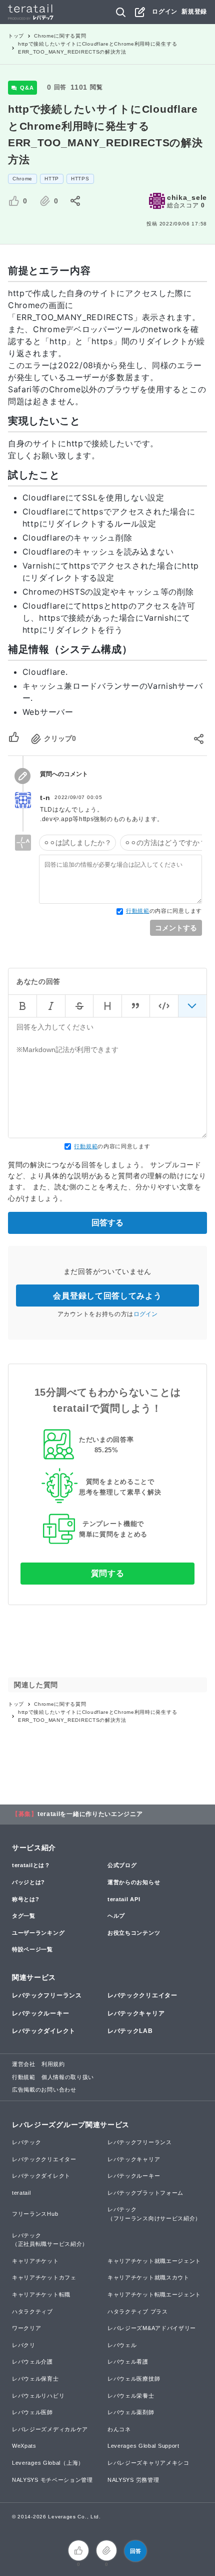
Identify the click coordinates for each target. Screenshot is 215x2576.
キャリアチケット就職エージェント (154, 2261)
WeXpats (24, 2446)
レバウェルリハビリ (38, 2396)
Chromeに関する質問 (60, 36)
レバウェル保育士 (35, 2379)
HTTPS (80, 179)
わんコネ (119, 2429)
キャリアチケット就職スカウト (148, 2277)
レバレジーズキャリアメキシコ (148, 2463)
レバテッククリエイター (142, 1995)
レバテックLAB (130, 2031)
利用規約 (53, 2064)
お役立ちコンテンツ (134, 1933)
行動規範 (138, 911)
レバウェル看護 (128, 2362)
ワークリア (27, 2328)
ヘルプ (116, 1916)
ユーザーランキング (38, 1933)
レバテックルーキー (40, 2013)
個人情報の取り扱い (68, 2077)
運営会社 (24, 2064)
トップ (16, 36)
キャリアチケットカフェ (44, 2277)
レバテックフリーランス (47, 1995)
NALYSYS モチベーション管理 (52, 2480)
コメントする (176, 928)
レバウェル (122, 2345)
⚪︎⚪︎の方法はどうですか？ (165, 843)
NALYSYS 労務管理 (133, 2480)
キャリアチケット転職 (41, 2294)
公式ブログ (122, 1865)
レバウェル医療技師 (134, 2379)
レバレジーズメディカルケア (50, 2429)
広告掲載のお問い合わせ (44, 2090)
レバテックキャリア (136, 2013)
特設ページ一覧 (32, 1949)
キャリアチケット (35, 2261)
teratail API (124, 1899)
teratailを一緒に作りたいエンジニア (90, 1814)
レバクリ (24, 2345)
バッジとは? (28, 1882)
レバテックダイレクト (44, 2031)
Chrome (22, 179)
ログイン (165, 12)
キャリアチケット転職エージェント (154, 2294)
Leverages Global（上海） (48, 2463)
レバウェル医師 (32, 2412)
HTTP (52, 179)
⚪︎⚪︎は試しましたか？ (77, 843)
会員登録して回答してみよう (107, 1296)
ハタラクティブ (32, 2311)
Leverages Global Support (143, 2446)
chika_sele (187, 197)
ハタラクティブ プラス (138, 2311)
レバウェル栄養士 (131, 2396)
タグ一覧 (24, 1916)
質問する (108, 1573)
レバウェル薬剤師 (131, 2412)
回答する (107, 1223)
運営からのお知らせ (134, 1882)
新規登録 (194, 12)
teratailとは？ (31, 1865)
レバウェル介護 (32, 2362)
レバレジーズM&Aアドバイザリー (152, 2328)
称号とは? (26, 1899)
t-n (45, 798)
